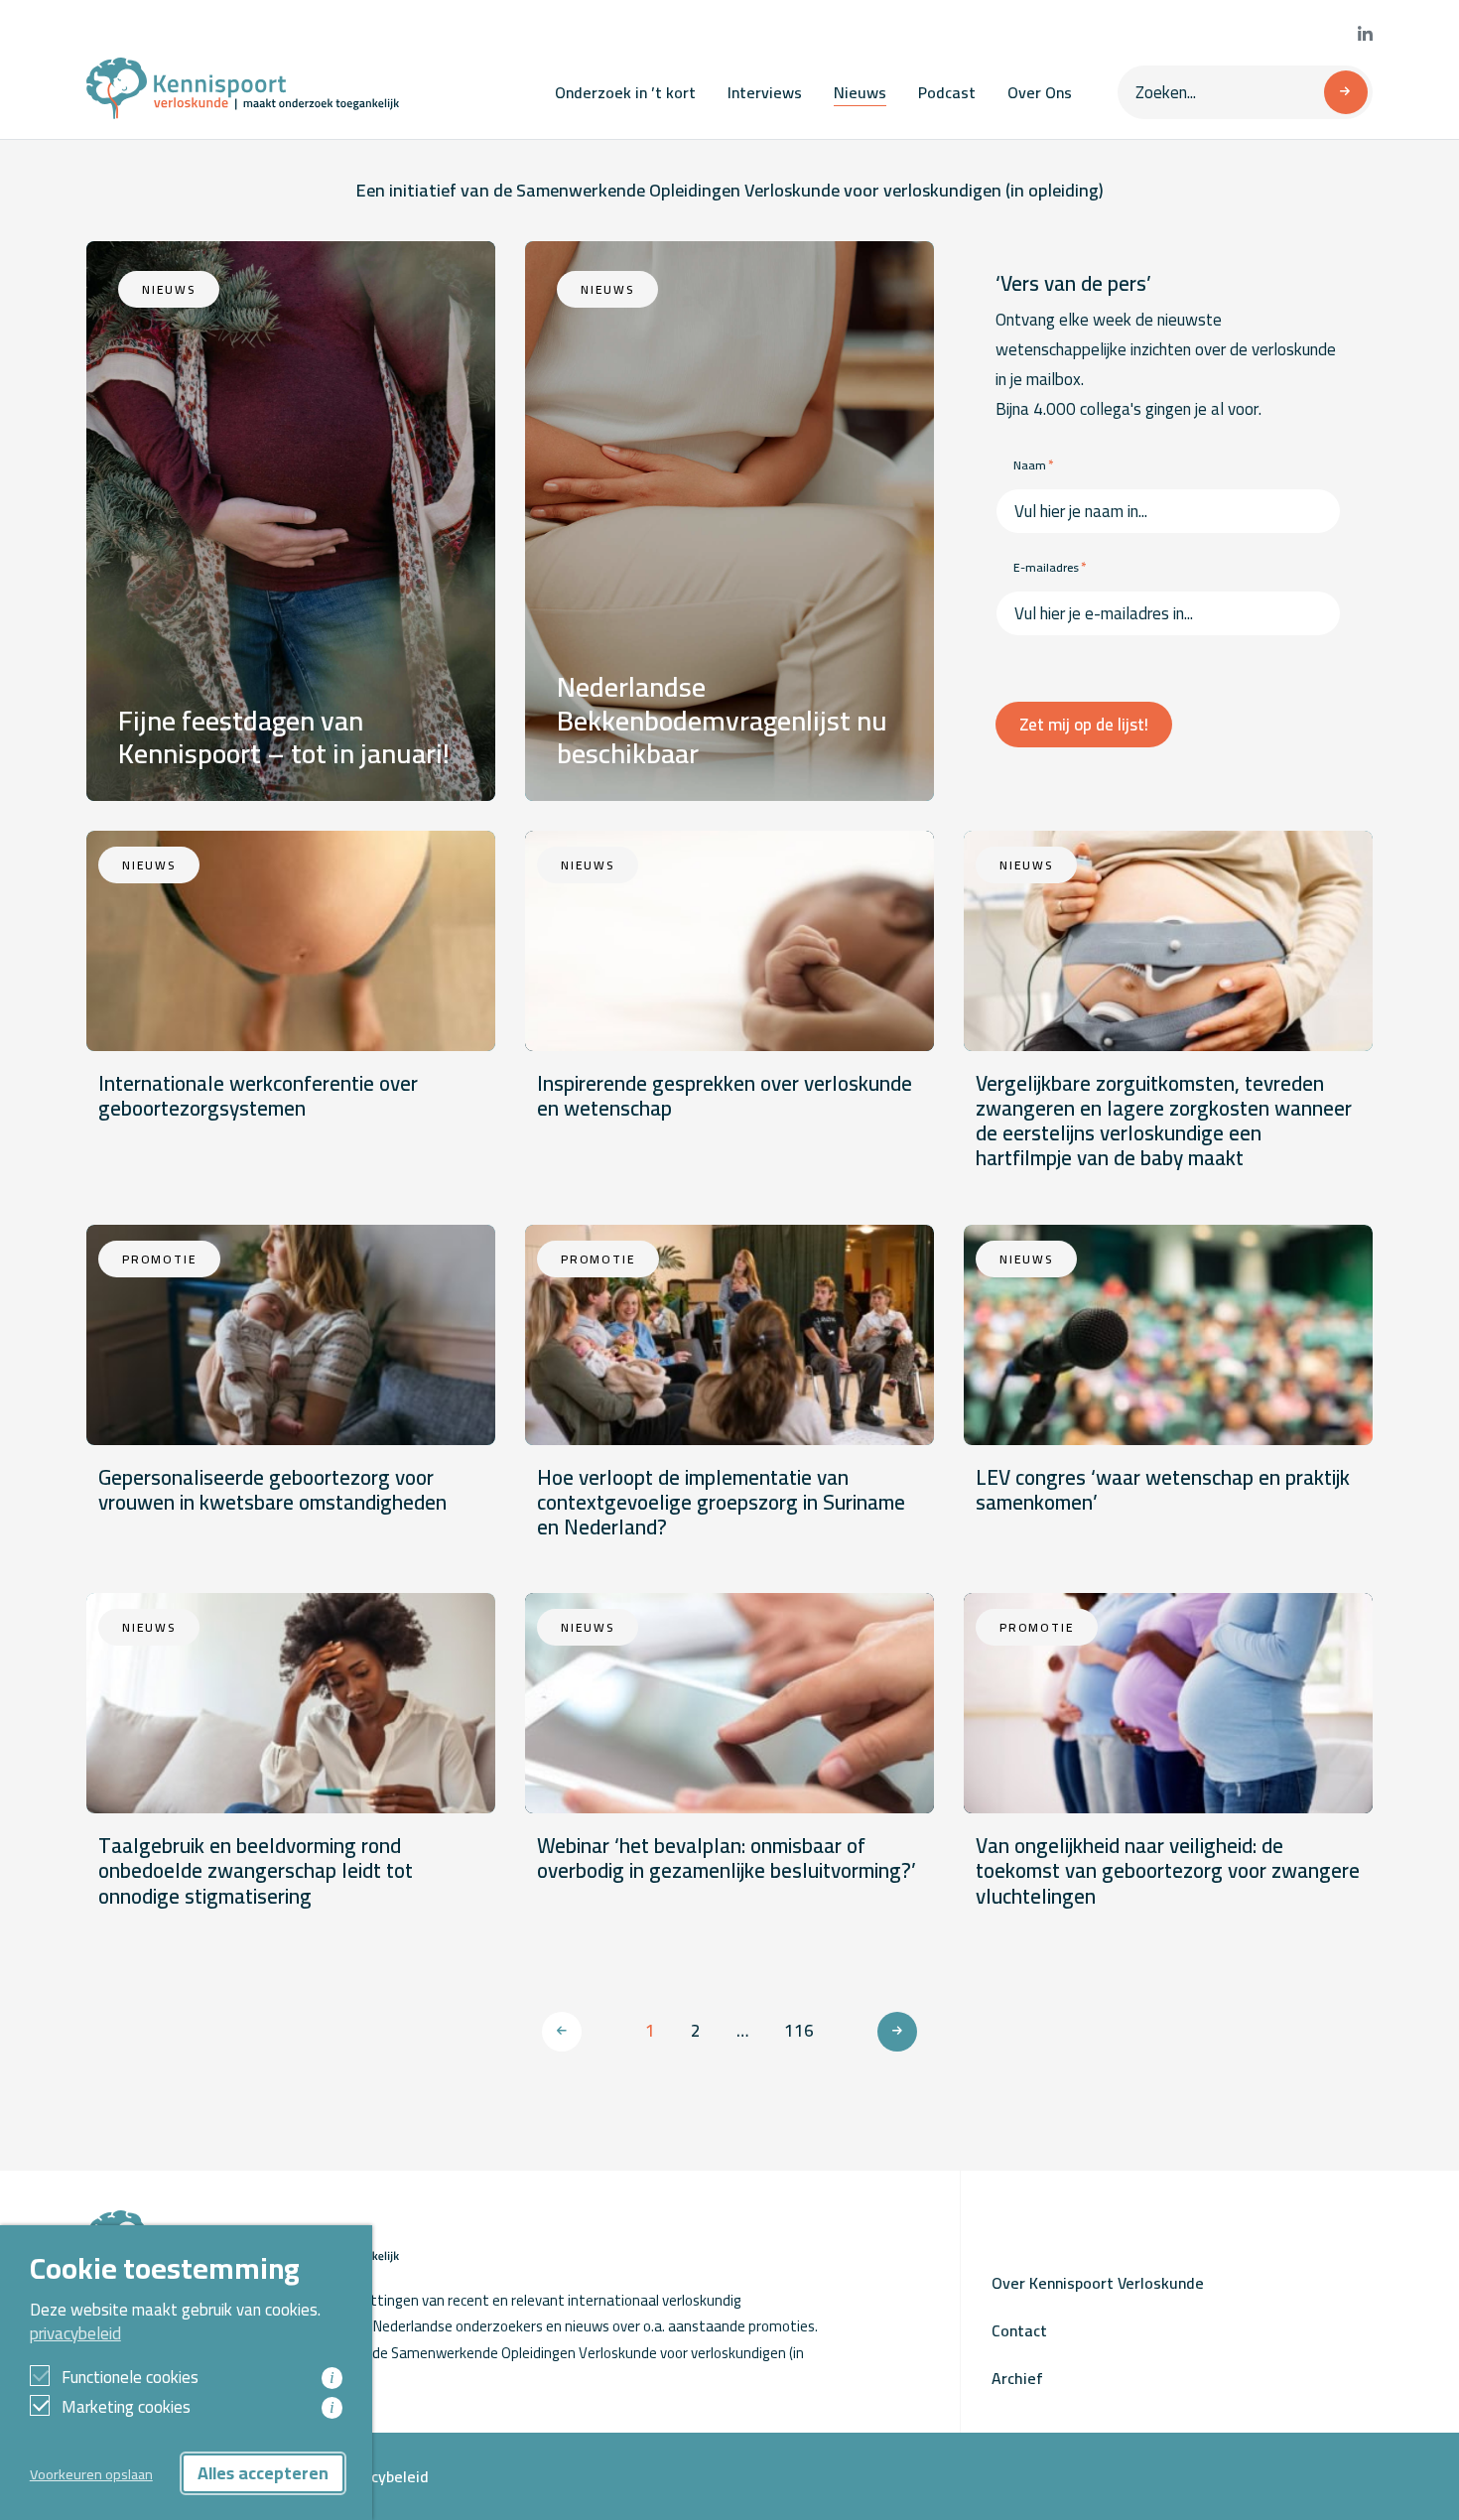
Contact (1019, 2330)
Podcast (947, 92)
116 (799, 2031)
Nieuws (860, 92)
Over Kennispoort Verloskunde (1098, 2283)
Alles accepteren (263, 2473)
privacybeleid (75, 2333)
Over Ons (1040, 92)
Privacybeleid (382, 2476)
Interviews (765, 92)
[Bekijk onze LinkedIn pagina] (1365, 35)
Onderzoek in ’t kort (625, 92)
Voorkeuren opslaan (91, 2474)
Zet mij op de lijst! (1084, 725)
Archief (1017, 2378)
